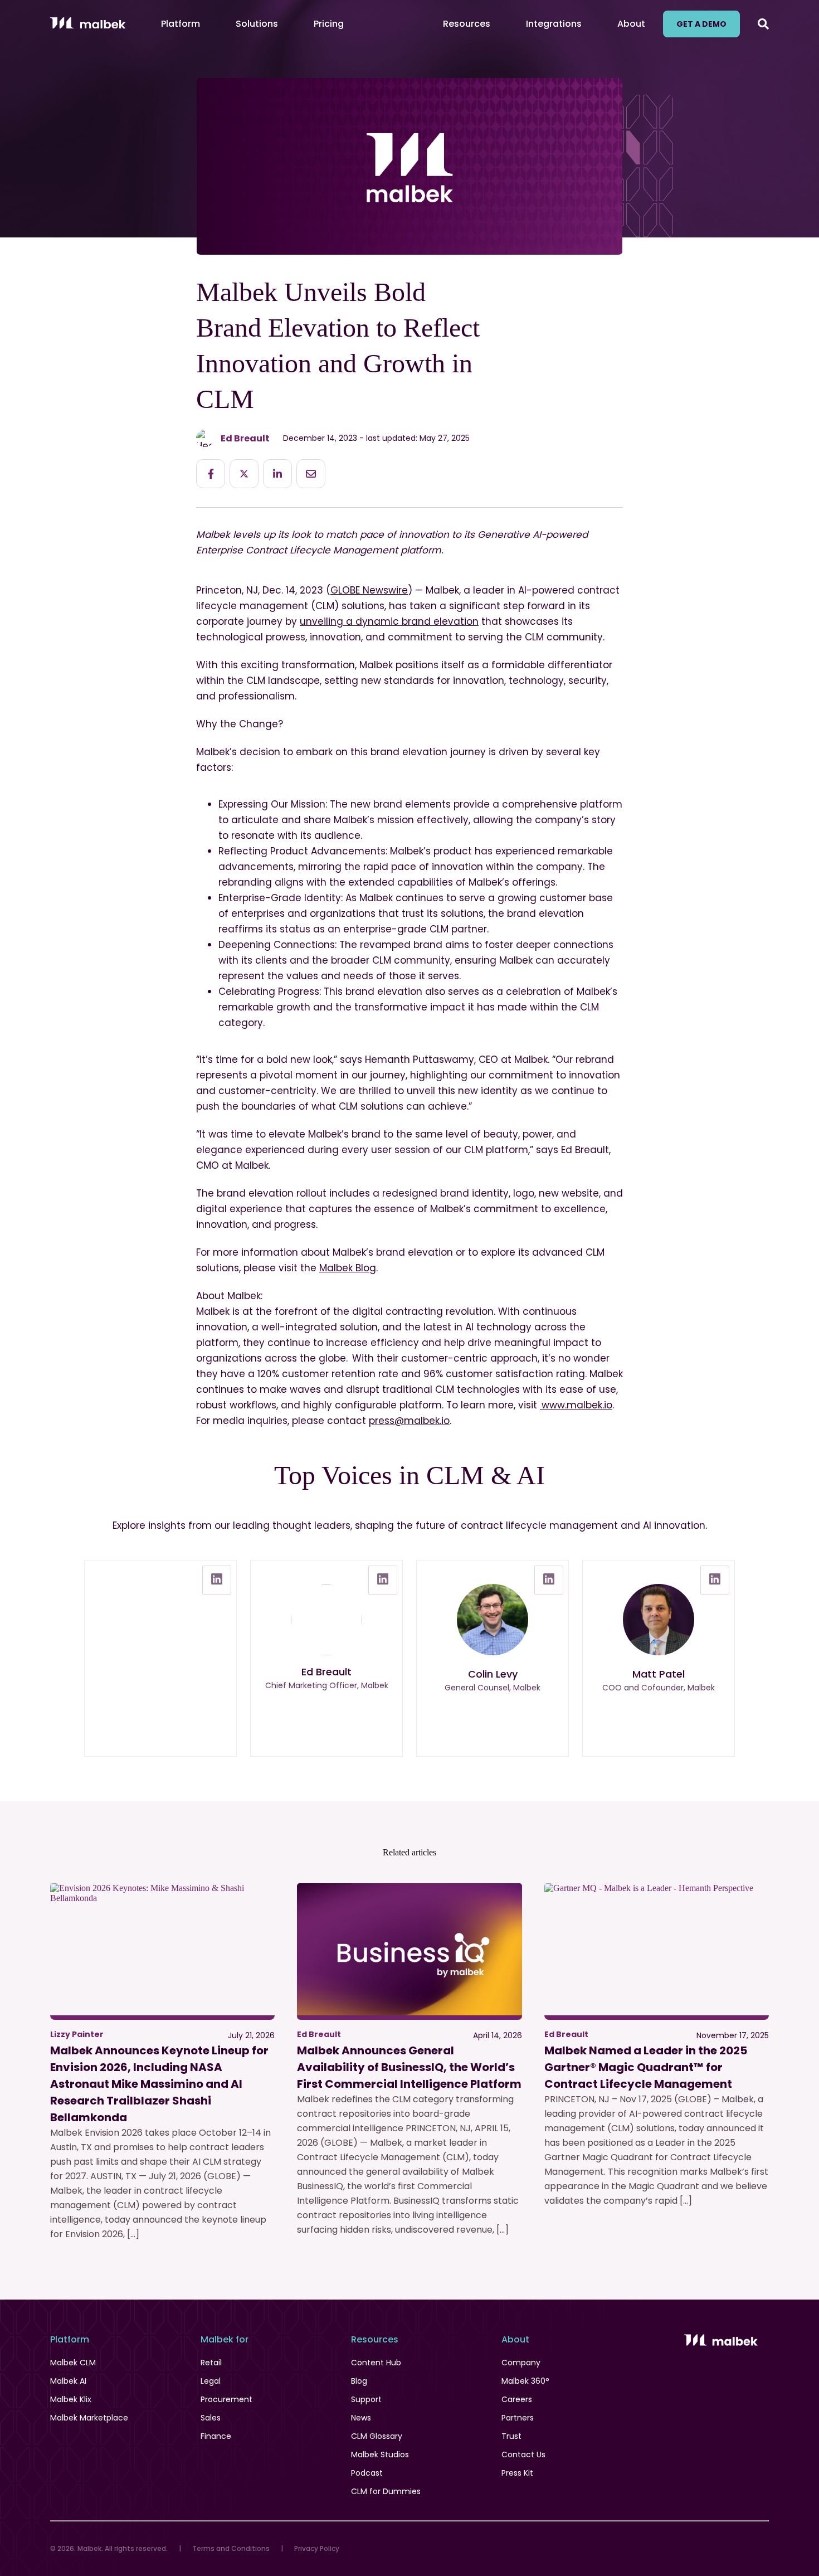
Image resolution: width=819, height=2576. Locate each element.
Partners (518, 2418)
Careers (517, 2399)
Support (366, 2399)
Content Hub (376, 2363)
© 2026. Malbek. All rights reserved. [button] (109, 2548)
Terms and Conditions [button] (231, 2548)
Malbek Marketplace (89, 2418)
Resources (467, 24)
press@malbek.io (409, 1421)
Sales (211, 2418)
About (631, 24)
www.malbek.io (576, 1405)
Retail (211, 2363)
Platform (181, 24)
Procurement (226, 2399)
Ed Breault (245, 438)
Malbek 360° (525, 2381)
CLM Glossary (377, 2436)
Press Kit (517, 2473)
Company (521, 2363)
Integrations (554, 24)
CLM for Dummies (386, 2491)
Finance (216, 2436)
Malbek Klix (71, 2399)
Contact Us (523, 2455)
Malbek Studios (380, 2455)
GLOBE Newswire (369, 590)
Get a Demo (701, 24)
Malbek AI (68, 2381)
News (361, 2418)
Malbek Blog (348, 1268)
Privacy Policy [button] (317, 2548)
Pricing (329, 24)
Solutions (257, 24)
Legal (211, 2381)
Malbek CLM (73, 2363)
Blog (359, 2381)
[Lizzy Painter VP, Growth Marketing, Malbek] (160, 1658)
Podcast (367, 2473)
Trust (511, 2436)
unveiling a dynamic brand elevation (389, 621)
